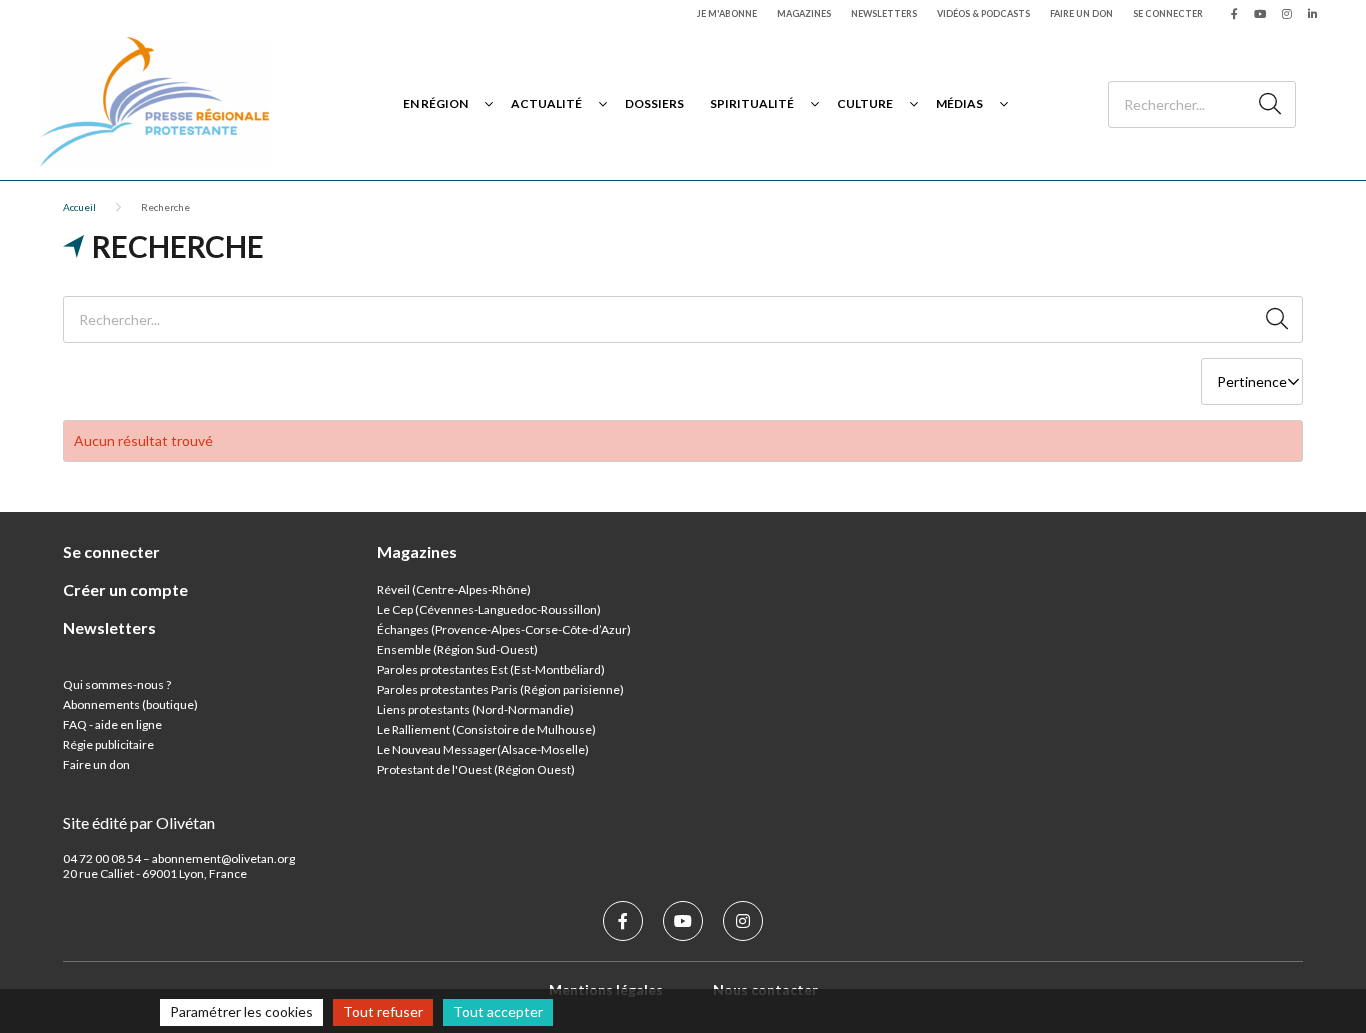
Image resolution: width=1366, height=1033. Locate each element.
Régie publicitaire (108, 744)
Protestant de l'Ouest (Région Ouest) (476, 769)
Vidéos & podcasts (983, 13)
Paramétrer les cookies (241, 1011)
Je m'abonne (727, 13)
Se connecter (1168, 13)
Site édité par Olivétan (139, 822)
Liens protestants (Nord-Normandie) (475, 709)
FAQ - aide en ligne (112, 724)
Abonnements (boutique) (130, 704)
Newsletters (884, 13)
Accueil (79, 207)
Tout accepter (498, 1011)
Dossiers (654, 103)
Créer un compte (125, 589)
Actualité (546, 103)
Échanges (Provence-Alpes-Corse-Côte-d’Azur (502, 629)
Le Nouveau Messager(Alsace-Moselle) (483, 749)
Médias (959, 103)
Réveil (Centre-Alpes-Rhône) (454, 589)
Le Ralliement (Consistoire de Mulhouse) (486, 729)
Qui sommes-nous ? (117, 684)
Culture (865, 103)
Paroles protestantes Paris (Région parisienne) (500, 689)
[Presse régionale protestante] (155, 103)
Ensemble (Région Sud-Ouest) (457, 649)
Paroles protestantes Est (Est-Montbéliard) (491, 669)
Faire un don (1081, 13)
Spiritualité (752, 103)
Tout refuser (383, 1011)
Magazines (804, 13)
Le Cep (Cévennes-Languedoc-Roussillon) (489, 609)
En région (435, 103)
